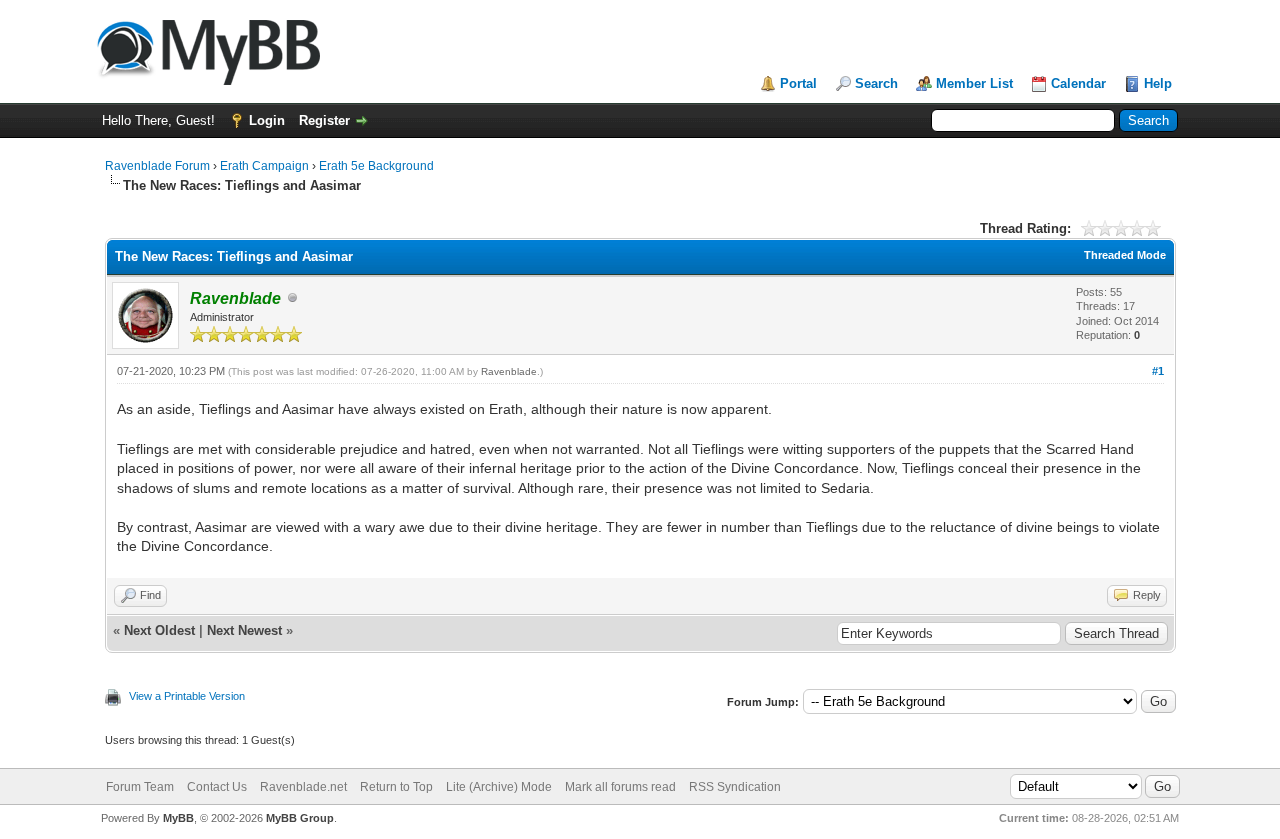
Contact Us (217, 787)
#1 (1158, 371)
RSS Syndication (735, 787)
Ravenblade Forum (157, 166)
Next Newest (244, 630)
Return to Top (396, 787)
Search (876, 83)
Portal (798, 83)
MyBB (178, 818)
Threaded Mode (1125, 255)
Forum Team (140, 787)
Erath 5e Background (376, 166)
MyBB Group (300, 818)
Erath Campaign (264, 166)
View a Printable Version (187, 696)
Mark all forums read (620, 787)
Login (267, 120)
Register (324, 120)
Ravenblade (509, 371)
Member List (974, 83)
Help (1158, 83)
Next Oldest (159, 630)
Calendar (1078, 83)
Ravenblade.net (303, 787)
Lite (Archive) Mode (499, 787)
